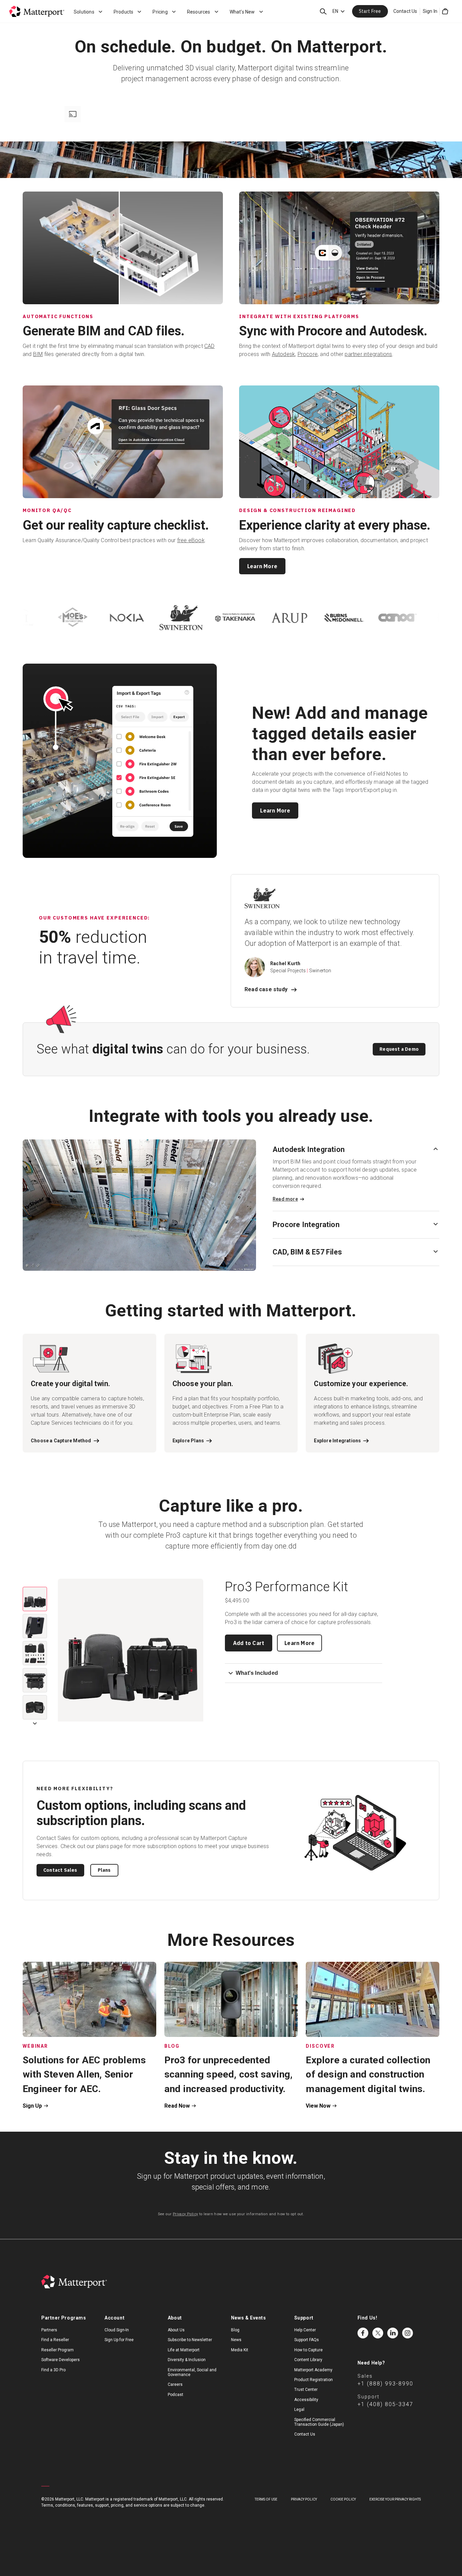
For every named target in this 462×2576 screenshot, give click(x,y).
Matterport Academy (313, 2370)
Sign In (430, 11)
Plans (104, 1870)
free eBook (191, 540)
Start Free (370, 11)
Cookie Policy (343, 2499)
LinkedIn (393, 2333)
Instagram (408, 2333)
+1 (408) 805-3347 (385, 2404)
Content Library (308, 2360)
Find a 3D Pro (53, 2370)
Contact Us (405, 11)
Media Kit (240, 2350)
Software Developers (61, 2360)
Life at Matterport (184, 2350)
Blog (235, 2330)
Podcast (176, 2395)
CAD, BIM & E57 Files (307, 1252)
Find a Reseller (55, 2340)
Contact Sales (60, 1870)
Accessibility (306, 2400)
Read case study (266, 989)
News (236, 2340)
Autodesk (284, 354)
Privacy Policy (186, 2214)
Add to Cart (249, 1643)
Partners (49, 2330)
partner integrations (368, 354)
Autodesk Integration (309, 1149)
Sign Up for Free (119, 2340)
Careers (175, 2384)
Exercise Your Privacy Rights (395, 2499)
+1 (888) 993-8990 (385, 2384)
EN (335, 11)
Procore (308, 354)
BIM (38, 354)
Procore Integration (306, 1225)
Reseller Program (57, 2350)
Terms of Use (266, 2499)
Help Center (305, 2330)
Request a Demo (399, 1049)
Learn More (262, 566)
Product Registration (314, 2380)
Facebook (363, 2333)
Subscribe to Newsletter (190, 2340)
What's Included (257, 1673)
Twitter (378, 2333)
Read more (285, 1199)
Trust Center (306, 2390)
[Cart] (445, 12)
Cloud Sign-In (117, 2330)
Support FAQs (307, 2340)
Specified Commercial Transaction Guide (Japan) (319, 2422)
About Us (176, 2330)
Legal (299, 2410)
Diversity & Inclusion (187, 2360)
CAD (210, 346)
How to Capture (308, 2350)
